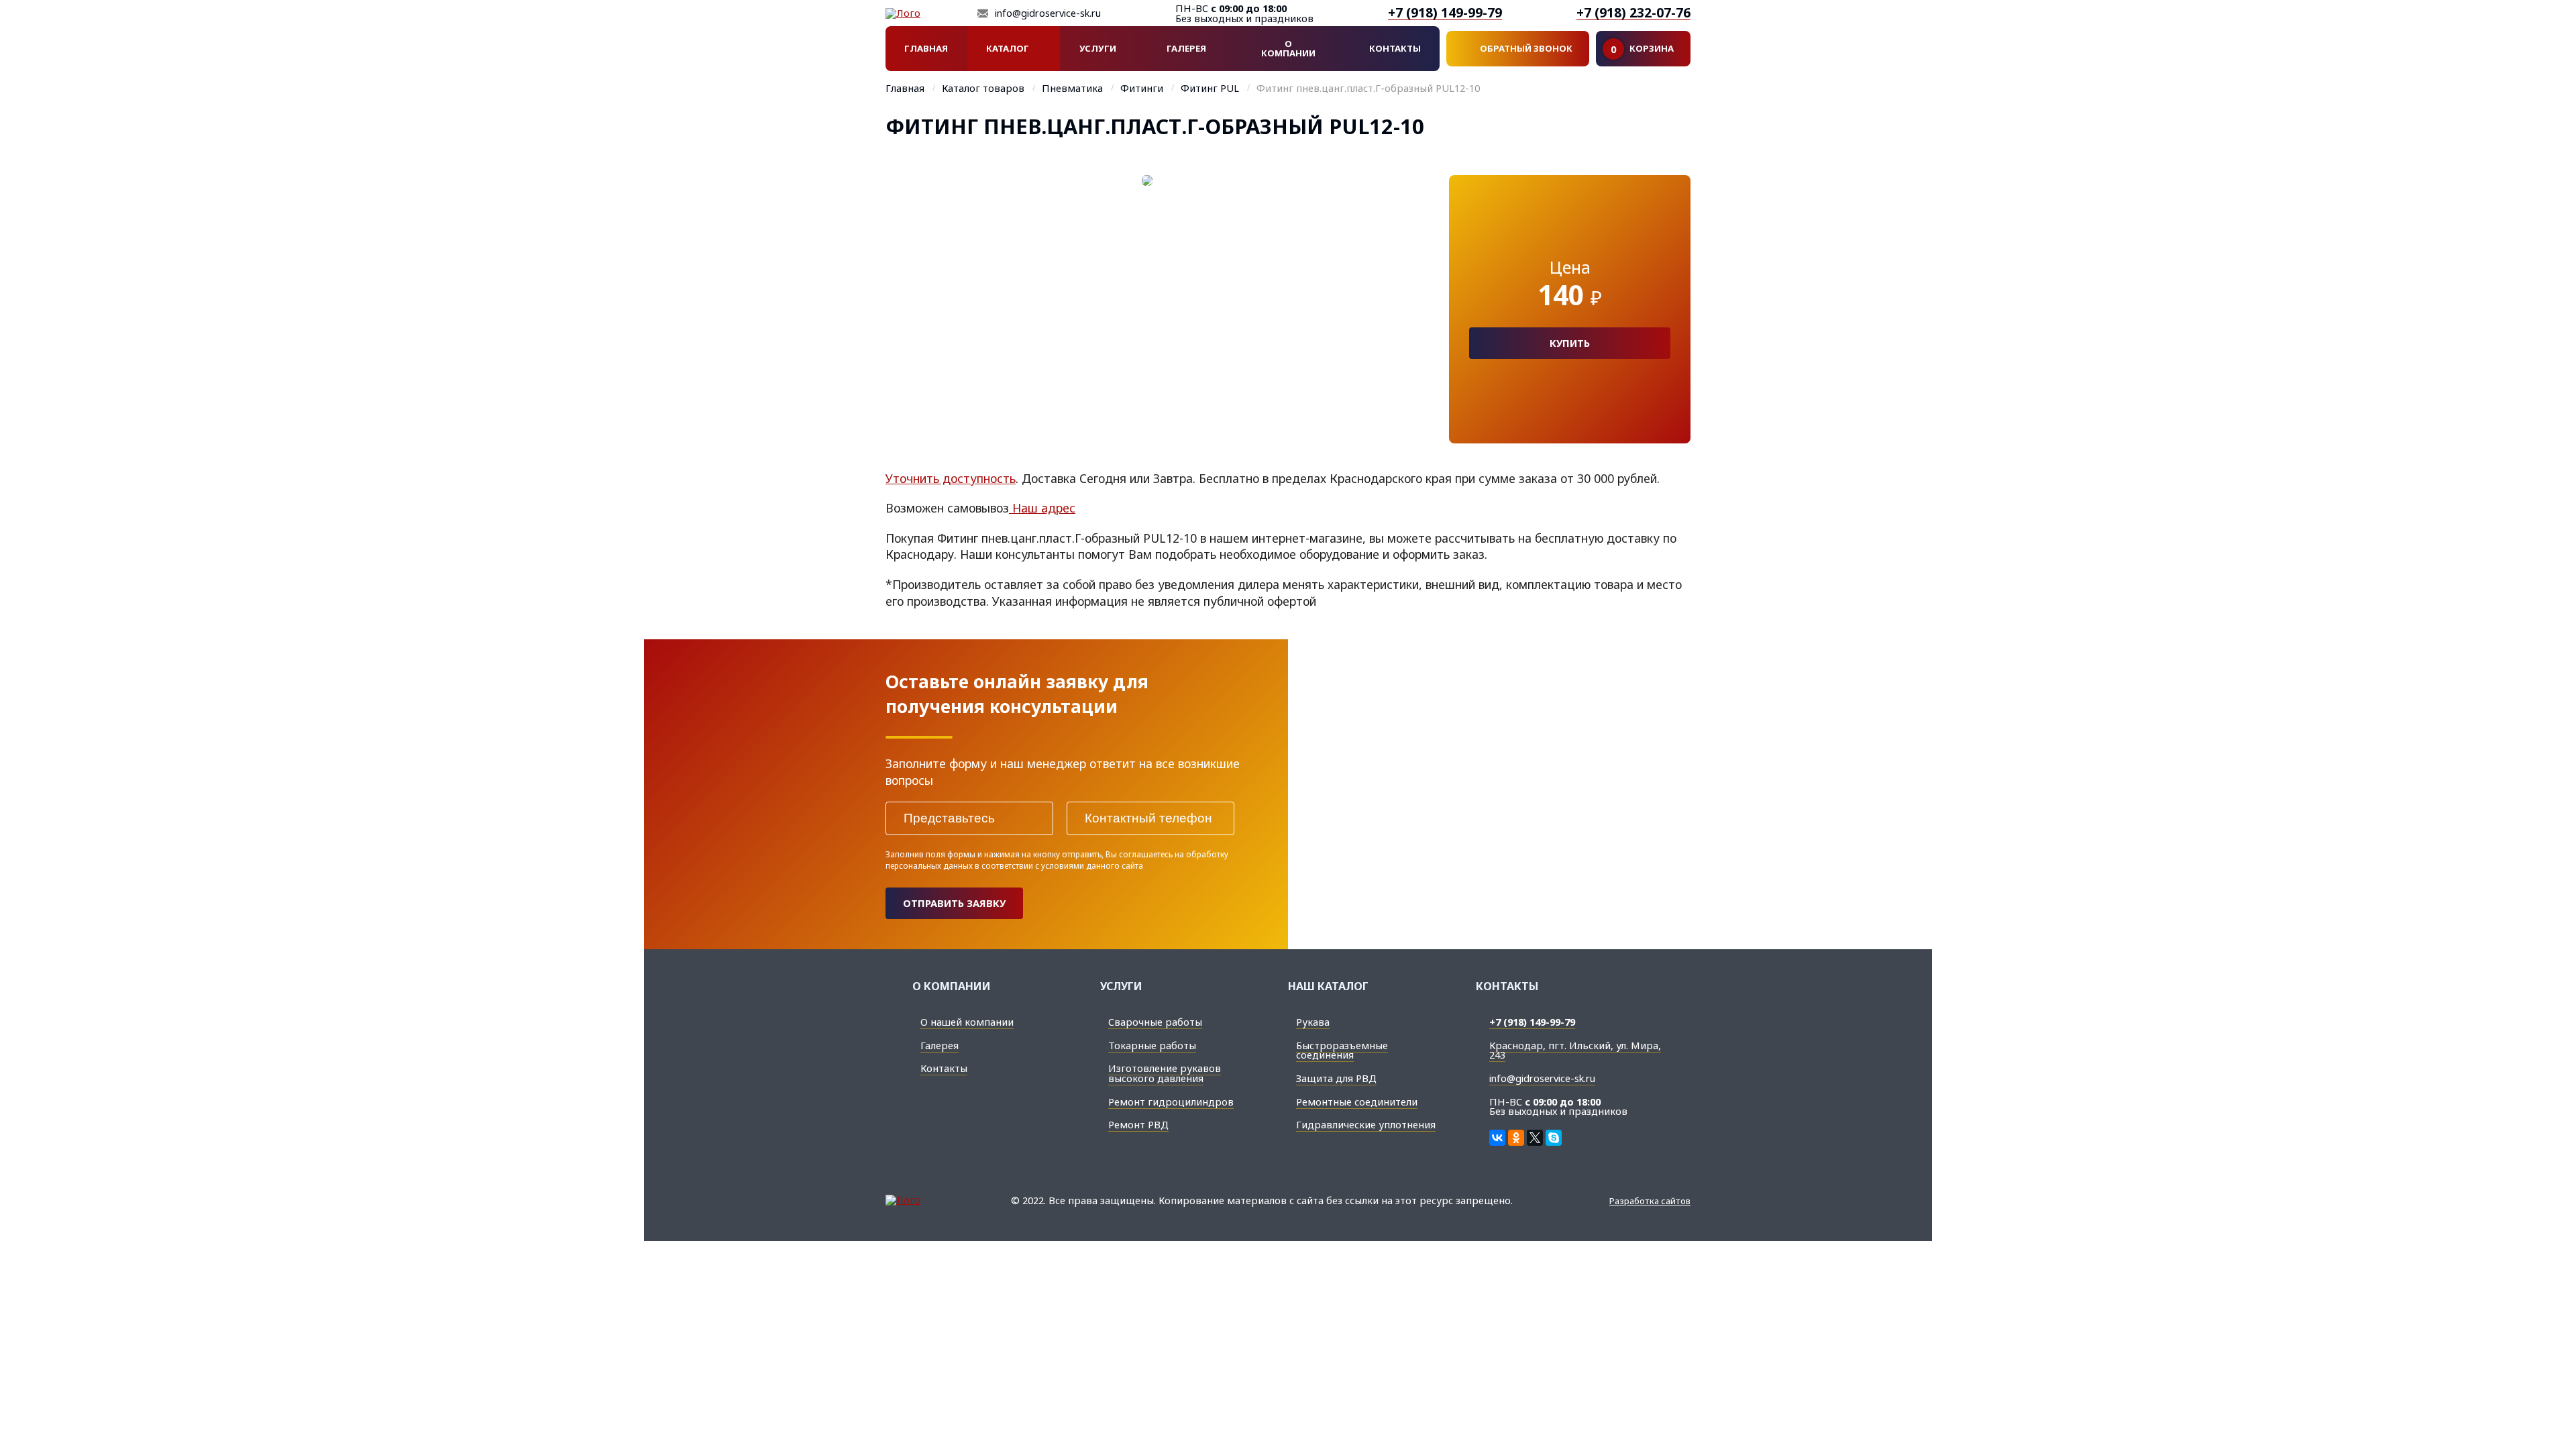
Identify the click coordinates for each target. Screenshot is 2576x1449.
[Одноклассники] (1516, 1138)
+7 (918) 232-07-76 (1633, 13)
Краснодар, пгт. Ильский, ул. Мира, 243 (1575, 1050)
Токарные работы (1152, 1045)
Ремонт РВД (1138, 1124)
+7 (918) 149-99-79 (1445, 13)
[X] (1535, 1138)
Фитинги (1142, 89)
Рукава (1313, 1022)
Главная (926, 48)
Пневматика (1072, 89)
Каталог (1008, 48)
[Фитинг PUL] (1147, 309)
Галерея (1186, 48)
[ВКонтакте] (1497, 1138)
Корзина (1642, 49)
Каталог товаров (983, 89)
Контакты (1395, 48)
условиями (1063, 865)
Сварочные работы (1155, 1022)
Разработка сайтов (1650, 1201)
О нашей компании (967, 1022)
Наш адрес (1042, 508)
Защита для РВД (1336, 1078)
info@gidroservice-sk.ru (1048, 13)
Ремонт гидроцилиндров (1171, 1102)
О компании (1288, 48)
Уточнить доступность (951, 478)
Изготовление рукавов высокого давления (1165, 1073)
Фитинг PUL (1210, 89)
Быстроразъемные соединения (1342, 1050)
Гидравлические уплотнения (1366, 1124)
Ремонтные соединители (1357, 1102)
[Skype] (1554, 1138)
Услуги (1098, 48)
